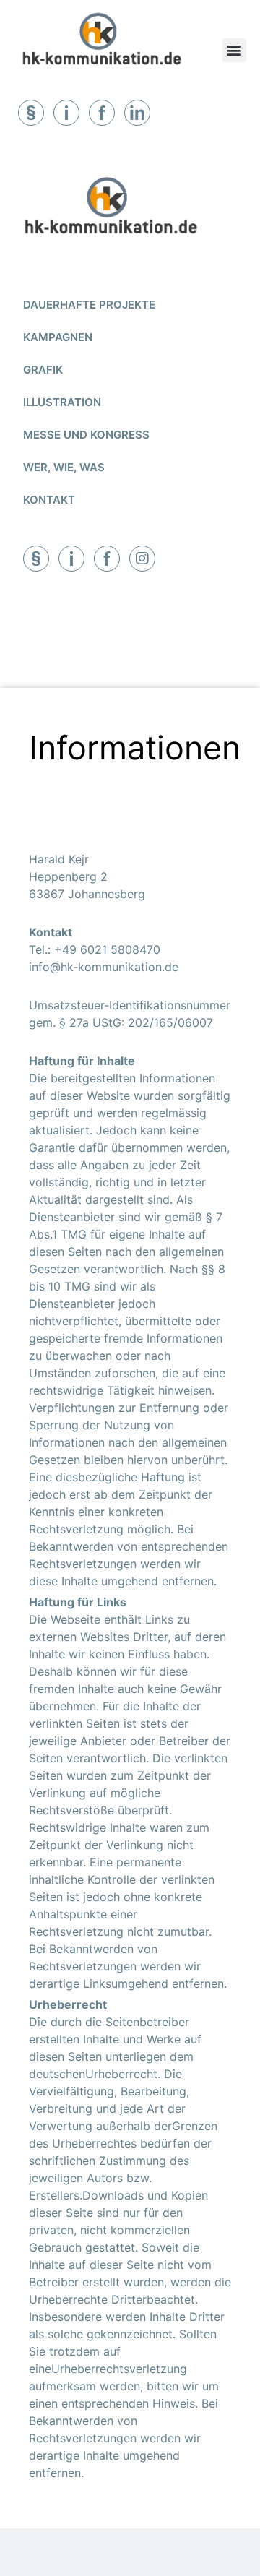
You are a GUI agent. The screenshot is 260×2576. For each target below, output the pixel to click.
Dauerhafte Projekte (89, 305)
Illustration (62, 402)
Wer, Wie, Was (64, 467)
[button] (234, 50)
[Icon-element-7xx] (66, 113)
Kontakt (49, 500)
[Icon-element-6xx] (102, 113)
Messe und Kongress (86, 435)
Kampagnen (58, 337)
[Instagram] (142, 559)
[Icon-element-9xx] (36, 559)
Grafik (43, 370)
